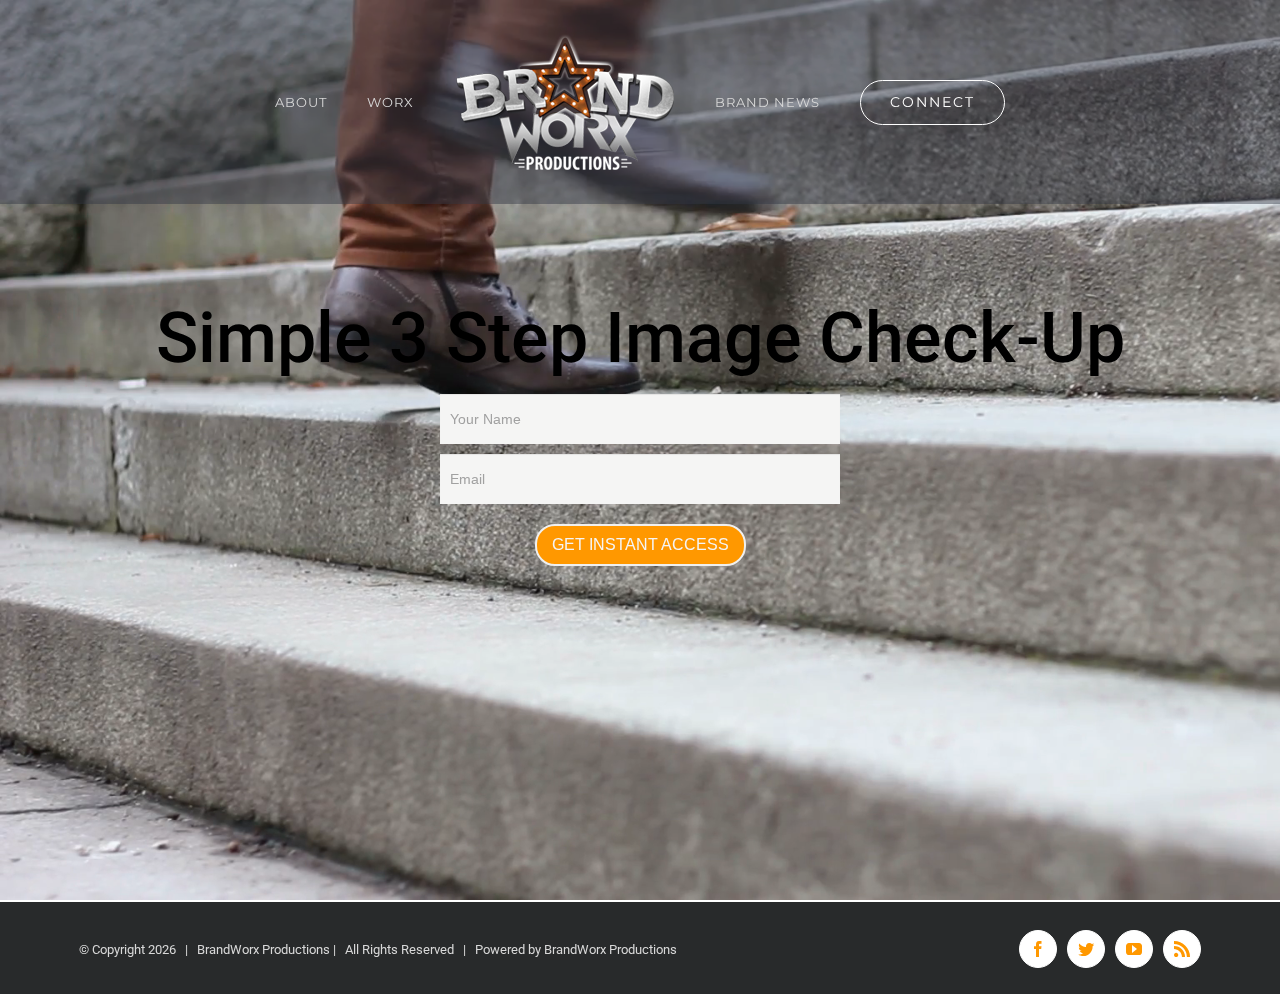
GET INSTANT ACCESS (640, 544)
